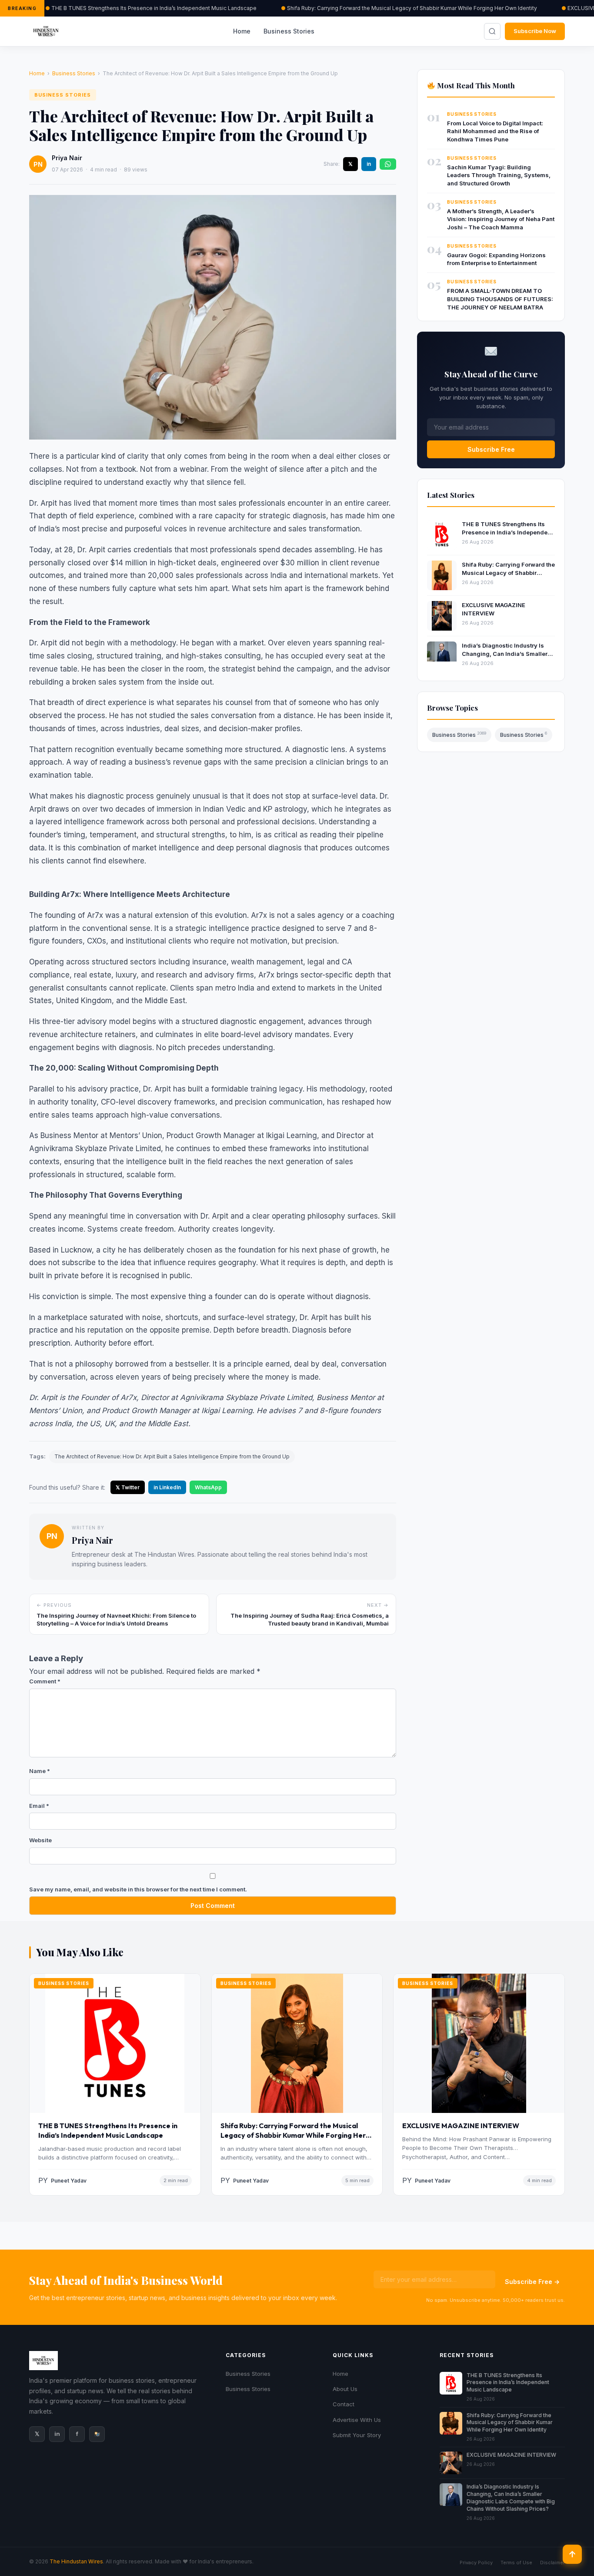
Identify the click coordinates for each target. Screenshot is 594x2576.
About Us (345, 2389)
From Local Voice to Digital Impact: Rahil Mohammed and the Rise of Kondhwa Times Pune (495, 131)
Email (39, 1806)
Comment (45, 1681)
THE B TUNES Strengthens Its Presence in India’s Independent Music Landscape (154, 8)
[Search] (492, 31)
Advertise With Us (357, 2420)
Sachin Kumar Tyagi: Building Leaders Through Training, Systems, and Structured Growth (499, 175)
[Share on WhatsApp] (388, 164)
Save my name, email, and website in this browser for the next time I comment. (138, 1889)
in (369, 164)
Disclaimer (552, 2563)
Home (242, 31)
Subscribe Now (535, 31)
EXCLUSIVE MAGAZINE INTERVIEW (461, 2126)
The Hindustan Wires (76, 2561)
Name (40, 1771)
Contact (344, 2404)
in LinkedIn (167, 1487)
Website (40, 1840)
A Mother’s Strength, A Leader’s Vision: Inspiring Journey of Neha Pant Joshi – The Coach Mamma (501, 219)
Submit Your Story (357, 2435)
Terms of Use (516, 2563)
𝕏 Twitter (128, 1487)
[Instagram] (97, 2434)
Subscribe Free (491, 449)
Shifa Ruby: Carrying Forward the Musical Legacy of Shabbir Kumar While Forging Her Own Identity (412, 8)
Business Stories (289, 31)
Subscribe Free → (532, 2282)
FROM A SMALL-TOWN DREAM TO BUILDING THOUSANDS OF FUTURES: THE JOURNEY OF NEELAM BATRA (500, 299)
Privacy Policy (476, 2563)
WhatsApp (208, 1487)
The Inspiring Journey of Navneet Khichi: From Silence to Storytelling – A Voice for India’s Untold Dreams (116, 1619)
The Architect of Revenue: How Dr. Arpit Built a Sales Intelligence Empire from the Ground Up (172, 1456)
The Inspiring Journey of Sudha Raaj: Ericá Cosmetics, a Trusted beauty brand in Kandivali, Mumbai (310, 1619)
